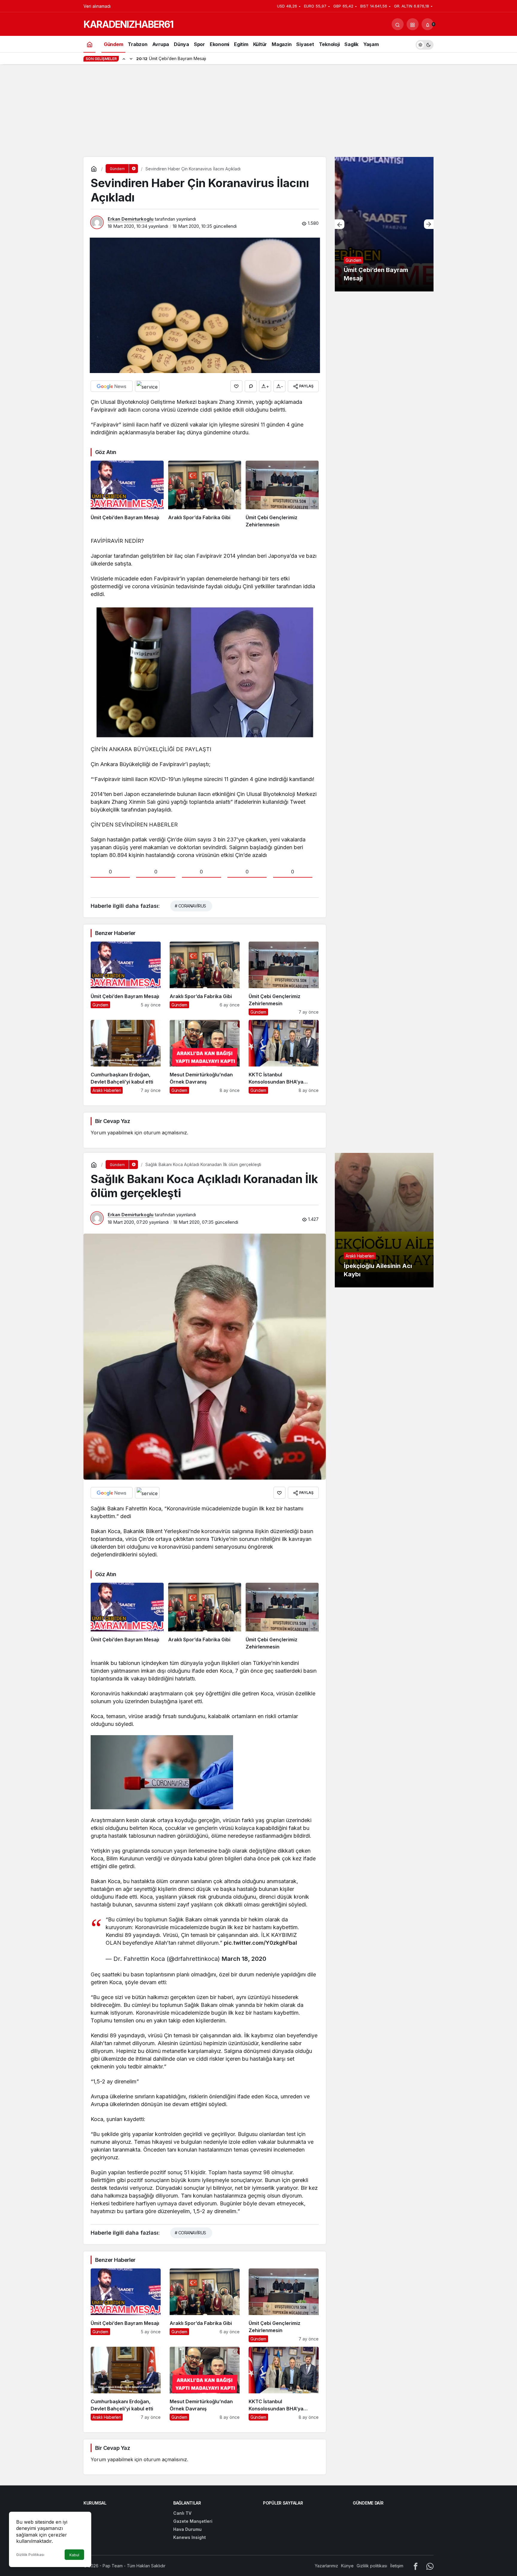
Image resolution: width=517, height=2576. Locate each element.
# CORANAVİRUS (190, 906)
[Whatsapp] (430, 2566)
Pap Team (113, 2566)
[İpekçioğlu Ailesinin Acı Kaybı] (384, 1220)
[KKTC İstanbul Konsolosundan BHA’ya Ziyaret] (284, 1057)
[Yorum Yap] (251, 386)
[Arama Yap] (398, 24)
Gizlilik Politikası (30, 2555)
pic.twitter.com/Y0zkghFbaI (260, 1943)
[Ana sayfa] (89, 44)
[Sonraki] (131, 59)
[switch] (425, 44)
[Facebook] (416, 2566)
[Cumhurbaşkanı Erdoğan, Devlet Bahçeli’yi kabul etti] (126, 1057)
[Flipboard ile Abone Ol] (147, 386)
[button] (413, 24)
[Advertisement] (258, 112)
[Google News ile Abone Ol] (112, 386)
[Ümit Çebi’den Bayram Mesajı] (127, 494)
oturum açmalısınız (165, 1133)
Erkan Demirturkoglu (131, 219)
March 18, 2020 (244, 1959)
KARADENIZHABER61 (128, 24)
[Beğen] (236, 386)
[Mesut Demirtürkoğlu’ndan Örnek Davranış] (205, 1057)
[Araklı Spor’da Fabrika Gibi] (205, 494)
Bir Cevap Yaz (112, 1121)
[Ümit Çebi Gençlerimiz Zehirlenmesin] (282, 494)
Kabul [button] (74, 2555)
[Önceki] (124, 59)
